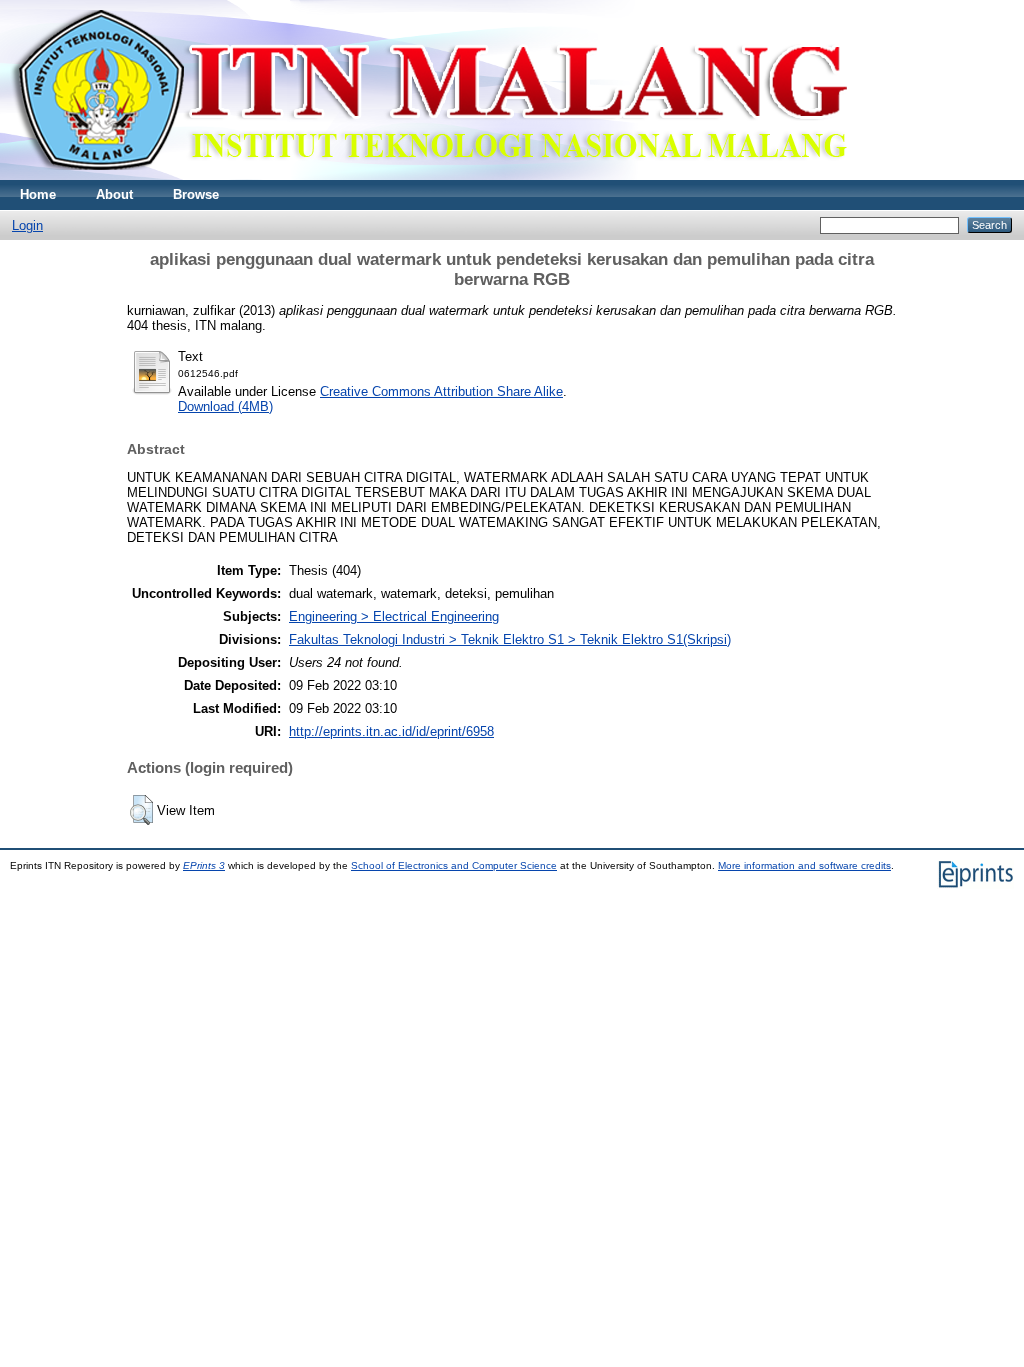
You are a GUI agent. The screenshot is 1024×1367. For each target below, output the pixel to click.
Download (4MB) (225, 406)
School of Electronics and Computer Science (454, 865)
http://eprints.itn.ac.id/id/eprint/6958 (391, 731)
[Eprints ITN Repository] (428, 175)
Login (27, 225)
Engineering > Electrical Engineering (394, 616)
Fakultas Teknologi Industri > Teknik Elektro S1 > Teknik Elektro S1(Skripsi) (510, 639)
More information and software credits (804, 865)
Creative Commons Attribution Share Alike (441, 391)
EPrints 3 (204, 865)
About (114, 194)
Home (38, 194)
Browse (196, 194)
